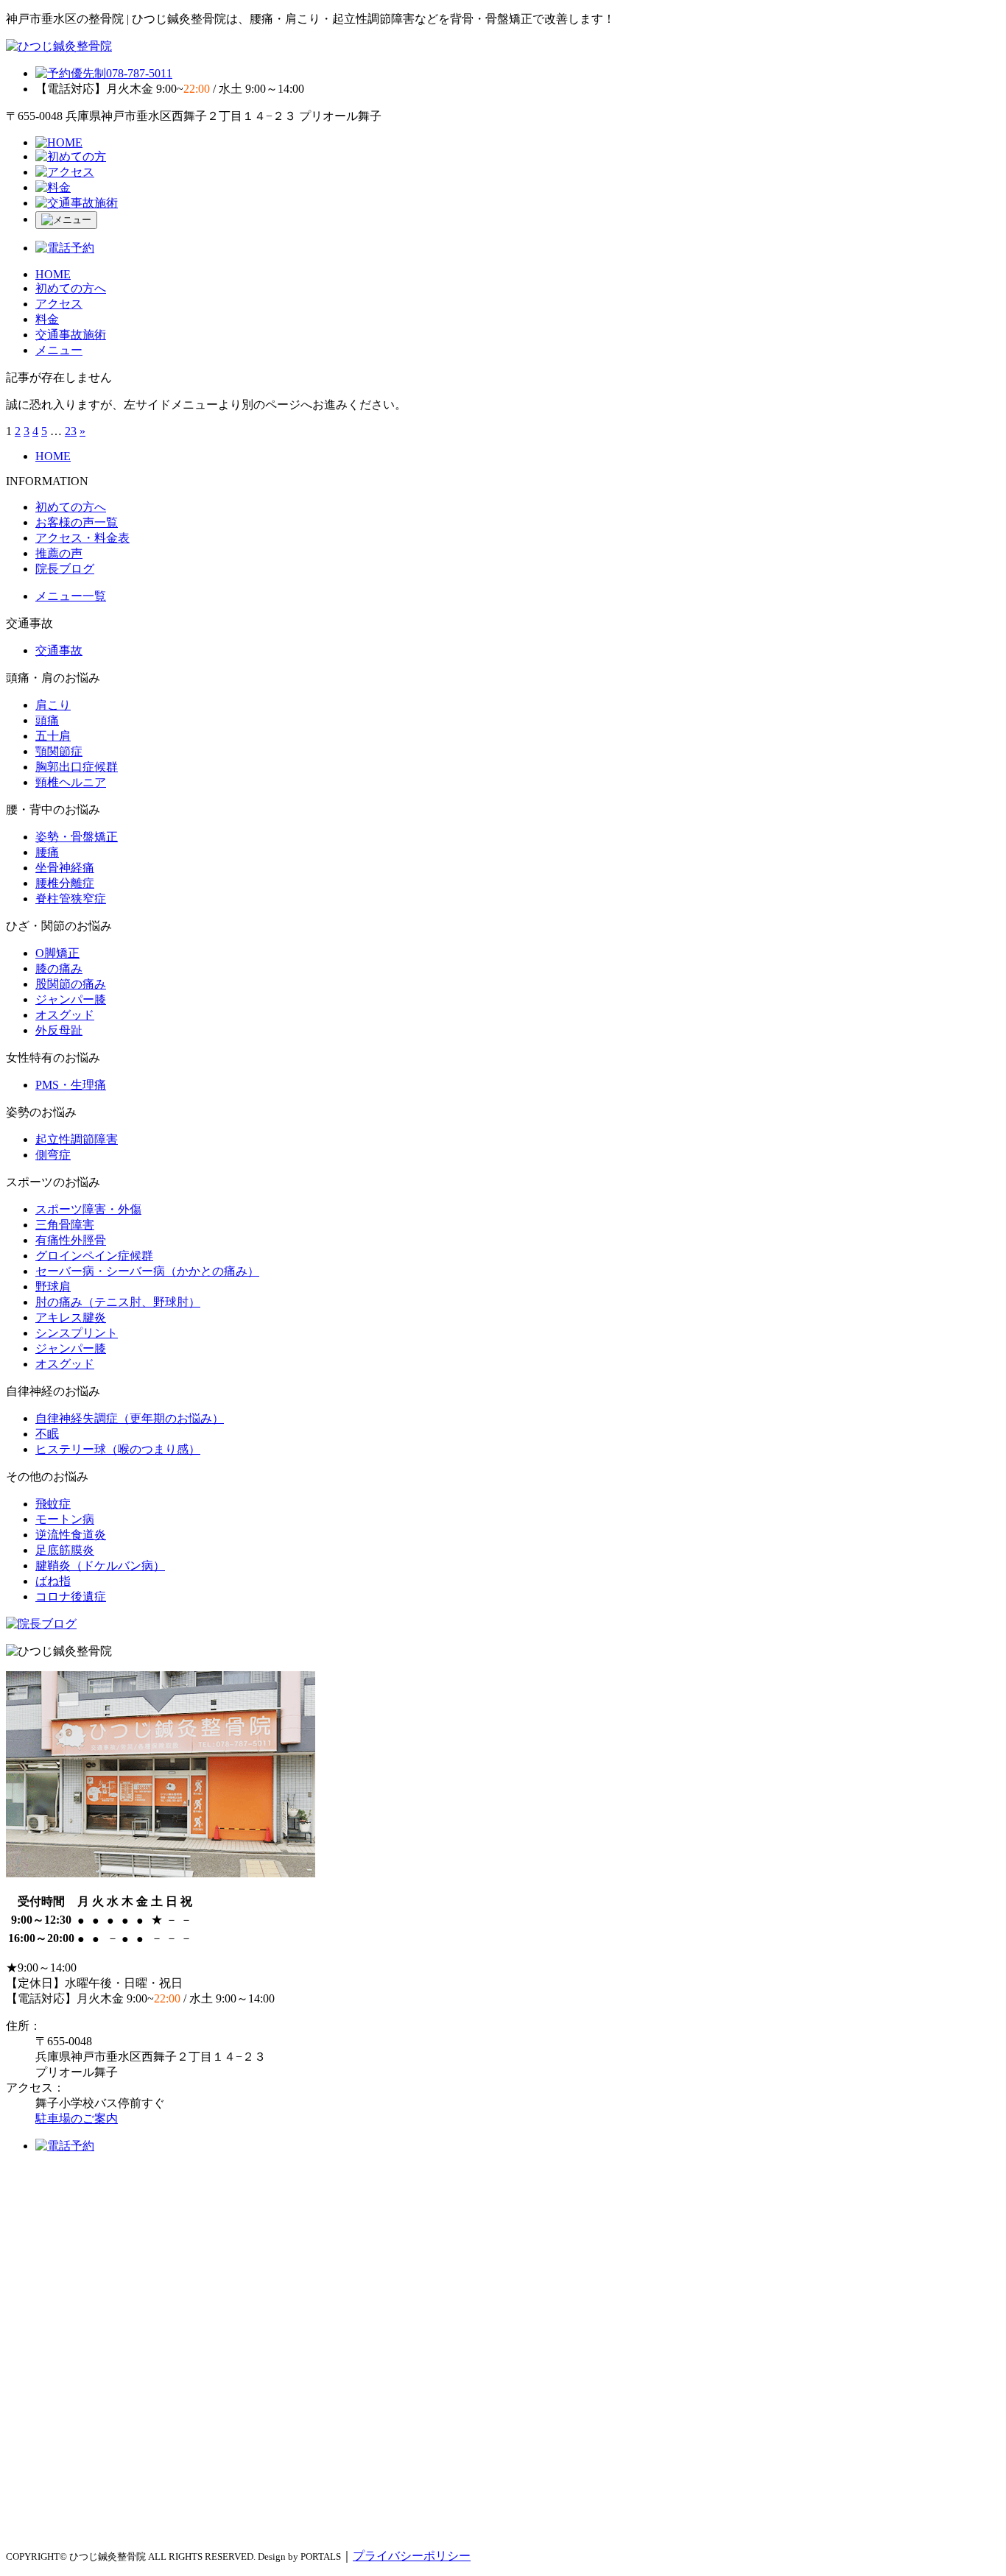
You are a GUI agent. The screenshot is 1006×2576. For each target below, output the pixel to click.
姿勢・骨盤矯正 (77, 837)
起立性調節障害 (77, 1139)
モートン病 (65, 1519)
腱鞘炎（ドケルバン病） (100, 1566)
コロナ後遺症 (71, 1596)
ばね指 (53, 1581)
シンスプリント (77, 1333)
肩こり (53, 705)
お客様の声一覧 (77, 522)
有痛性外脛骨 (71, 1240)
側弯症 (53, 1155)
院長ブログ (65, 569)
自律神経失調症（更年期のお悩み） (130, 1418)
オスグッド (65, 1015)
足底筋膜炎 (65, 1550)
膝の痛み (59, 968)
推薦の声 (59, 553)
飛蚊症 (53, 1504)
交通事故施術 (71, 335)
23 (71, 431)
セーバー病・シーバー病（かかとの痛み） (147, 1271)
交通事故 (59, 650)
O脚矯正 (57, 953)
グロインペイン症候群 (94, 1256)
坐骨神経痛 (65, 868)
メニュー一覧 (71, 596)
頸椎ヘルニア (71, 782)
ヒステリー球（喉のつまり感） (118, 1449)
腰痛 (47, 852)
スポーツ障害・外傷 (88, 1209)
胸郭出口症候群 (77, 767)
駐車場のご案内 (77, 2118)
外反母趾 (59, 1030)
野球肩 (53, 1287)
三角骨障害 (65, 1225)
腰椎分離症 (65, 883)
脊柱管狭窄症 (71, 899)
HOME (53, 274)
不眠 (47, 1434)
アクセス (59, 304)
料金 (47, 319)
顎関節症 (59, 751)
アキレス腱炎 (71, 1317)
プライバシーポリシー (412, 2556)
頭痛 (47, 720)
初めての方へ (71, 288)
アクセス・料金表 (82, 538)
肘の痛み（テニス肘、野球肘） (118, 1302)
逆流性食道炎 (71, 1535)
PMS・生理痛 (71, 1085)
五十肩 (53, 736)
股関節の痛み (71, 984)
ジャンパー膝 (71, 999)
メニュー (59, 350)
